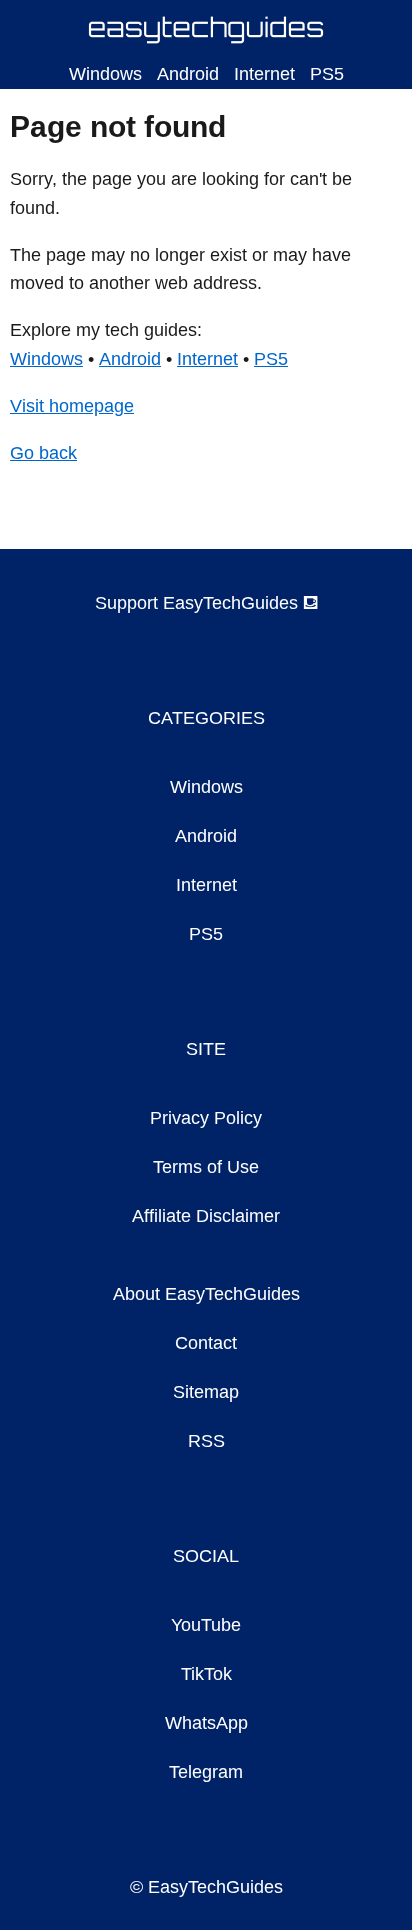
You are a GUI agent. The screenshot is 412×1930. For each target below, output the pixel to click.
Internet (264, 74)
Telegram (206, 1772)
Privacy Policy (206, 1118)
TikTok (206, 1674)
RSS (206, 1441)
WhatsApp (206, 1723)
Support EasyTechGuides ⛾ (206, 603)
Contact (206, 1343)
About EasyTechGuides (206, 1294)
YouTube (206, 1625)
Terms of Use (206, 1167)
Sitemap (206, 1392)
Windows (105, 74)
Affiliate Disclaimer (206, 1216)
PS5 (327, 74)
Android (188, 74)
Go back (43, 453)
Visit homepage (72, 406)
